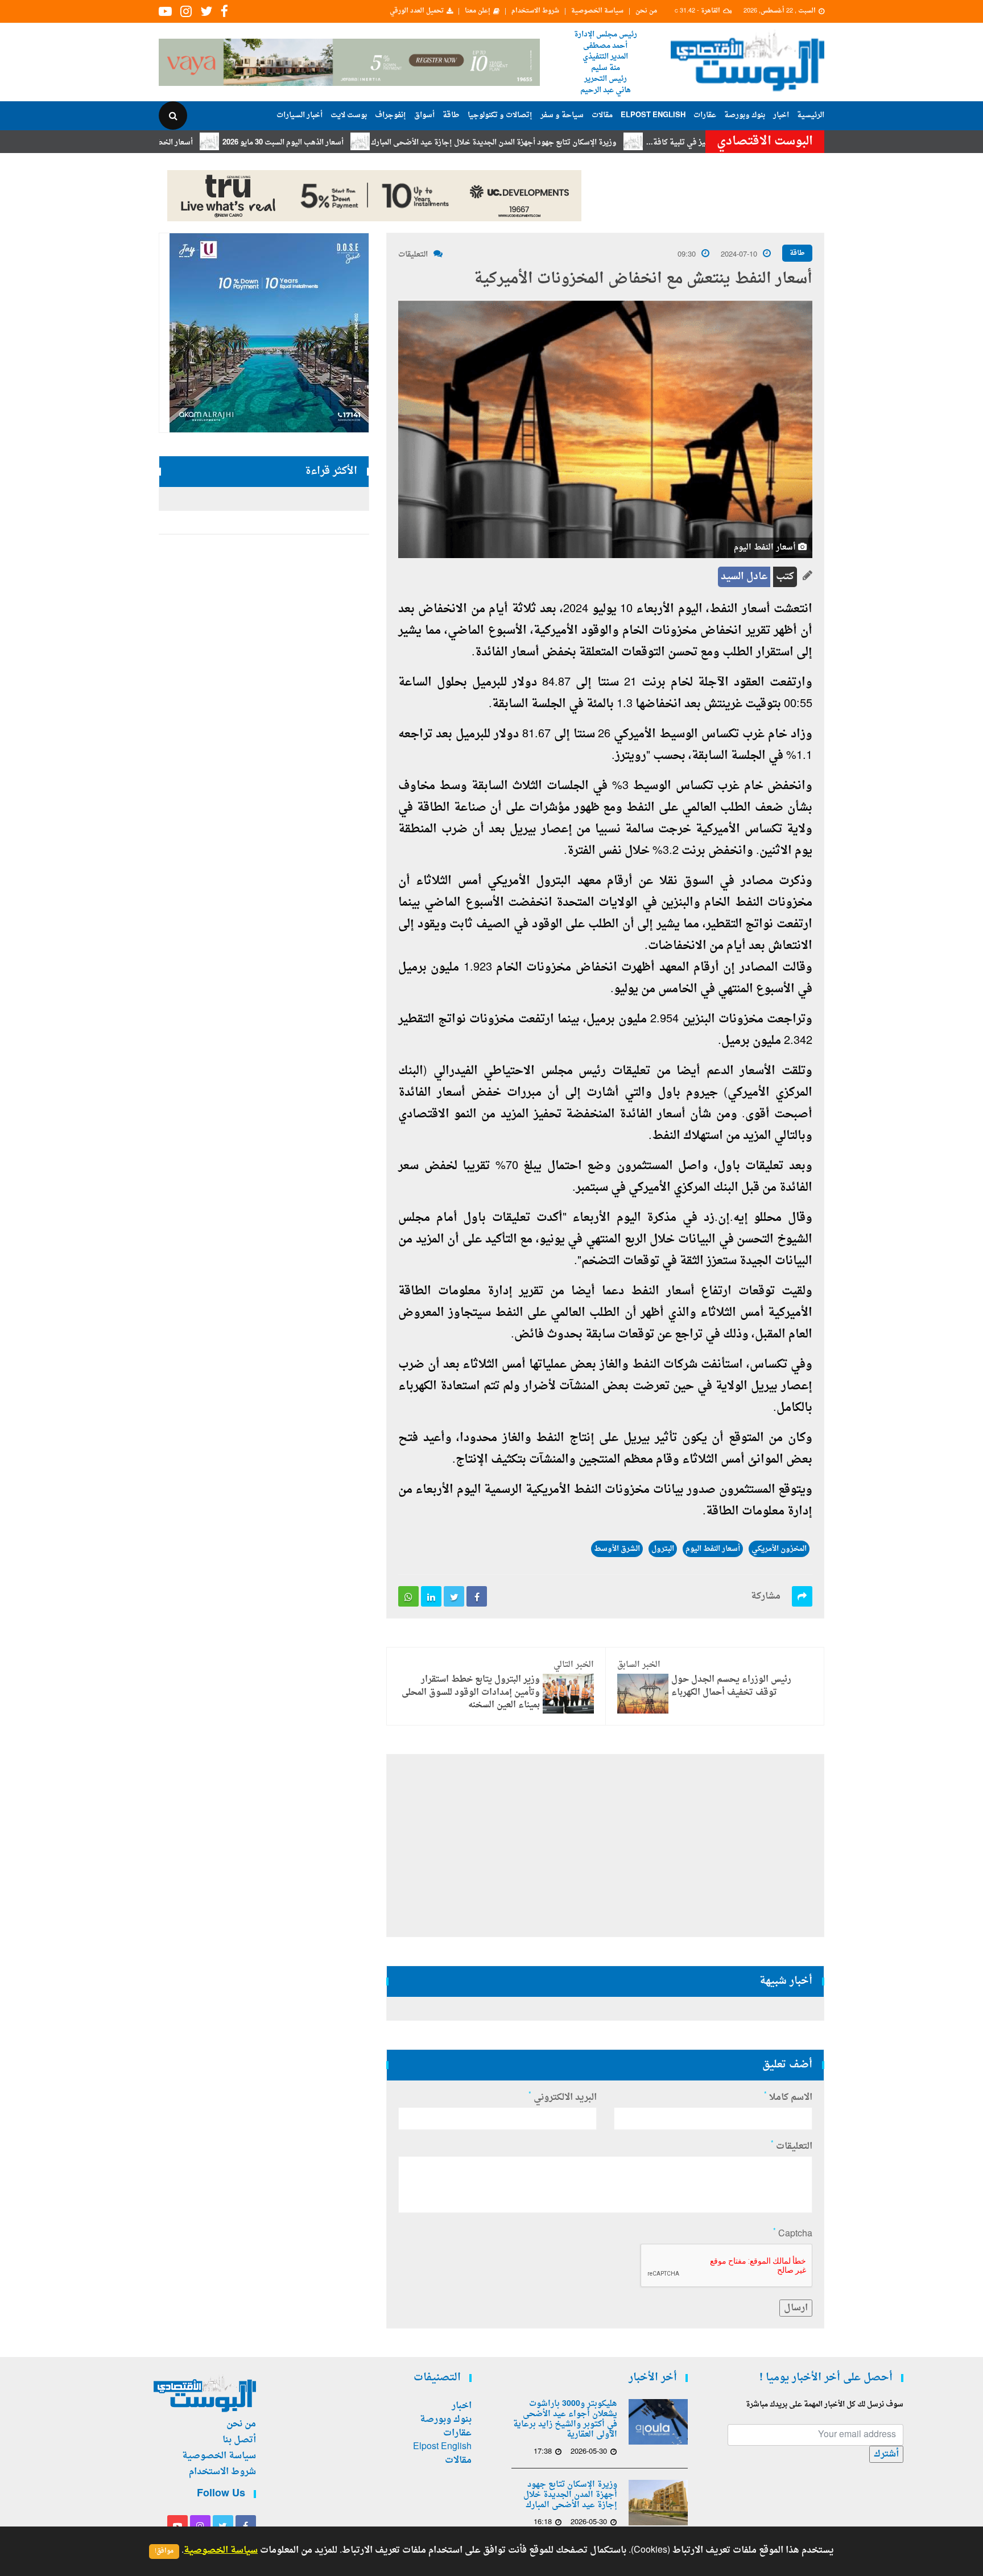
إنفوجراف (391, 115)
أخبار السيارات (300, 115)
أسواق (424, 115)
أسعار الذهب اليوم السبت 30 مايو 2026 (347, 143)
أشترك (886, 2454)
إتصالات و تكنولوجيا (500, 115)
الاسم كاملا (788, 2098)
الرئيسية (811, 115)
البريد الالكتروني (563, 2098)
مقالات (602, 115)
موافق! (164, 2551)
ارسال (796, 2308)
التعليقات (413, 255)
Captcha (793, 2234)
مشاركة (766, 1596)
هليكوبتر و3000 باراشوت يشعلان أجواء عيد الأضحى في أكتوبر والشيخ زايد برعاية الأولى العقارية (565, 2420)
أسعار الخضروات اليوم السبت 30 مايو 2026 (189, 143)
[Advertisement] (874, 370)
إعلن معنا (478, 11)
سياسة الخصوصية (597, 11)
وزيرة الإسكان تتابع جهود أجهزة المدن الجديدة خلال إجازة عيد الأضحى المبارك (557, 143)
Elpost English (653, 115)
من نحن (646, 11)
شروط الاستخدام (535, 11)
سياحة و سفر (562, 115)
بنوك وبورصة (745, 115)
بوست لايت (349, 115)
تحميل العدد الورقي (417, 11)
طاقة (451, 115)
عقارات (705, 115)
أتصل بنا (239, 2440)
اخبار (781, 115)
